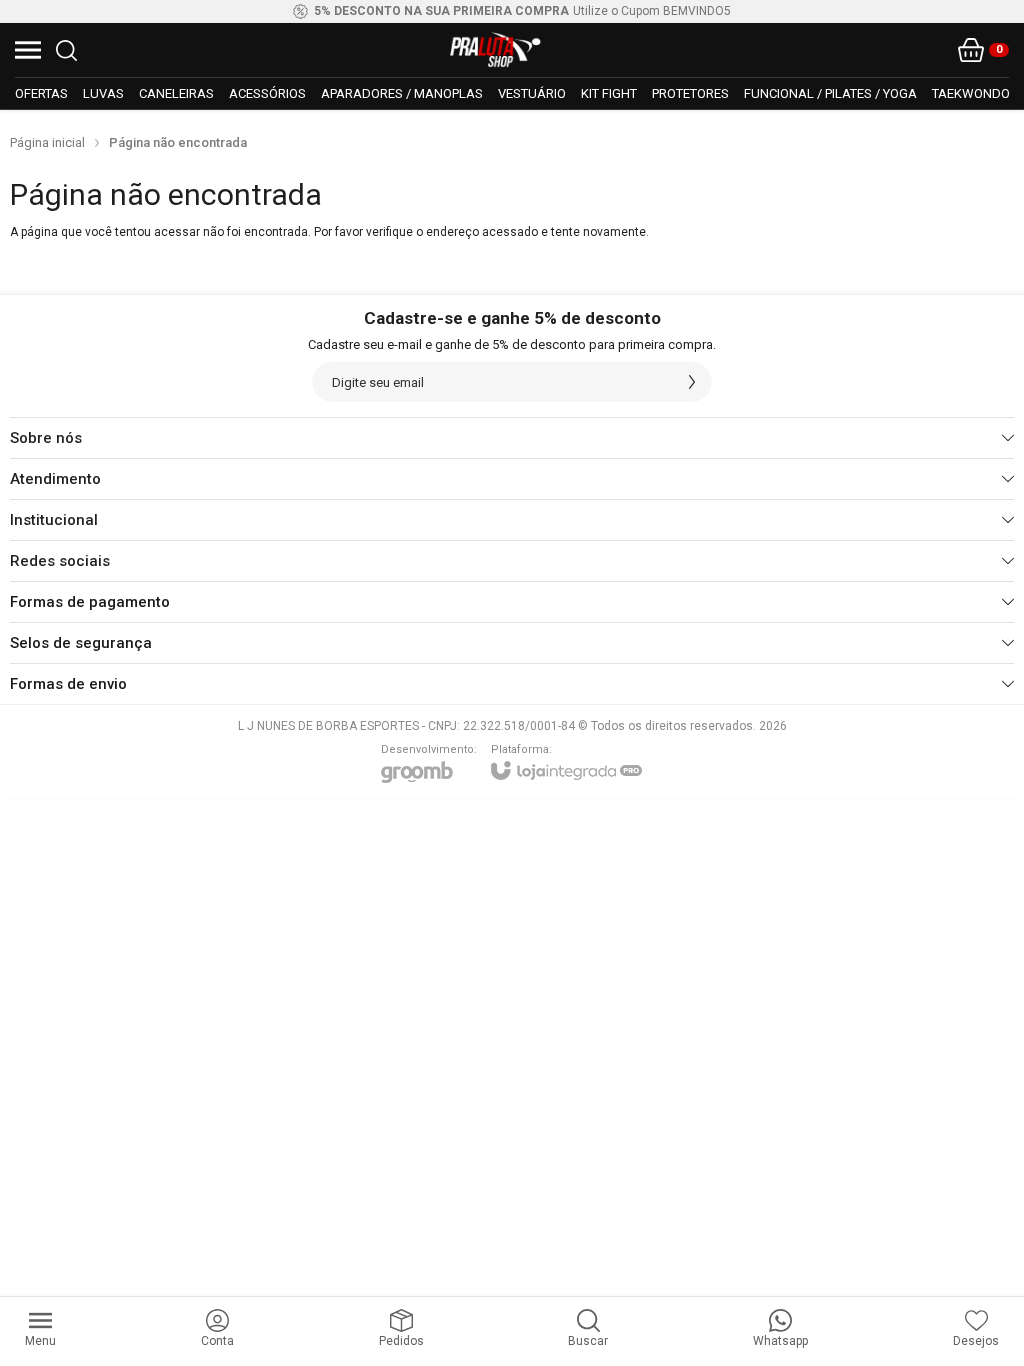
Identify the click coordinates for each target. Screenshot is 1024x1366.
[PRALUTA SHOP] (496, 50)
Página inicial (47, 142)
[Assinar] (692, 382)
